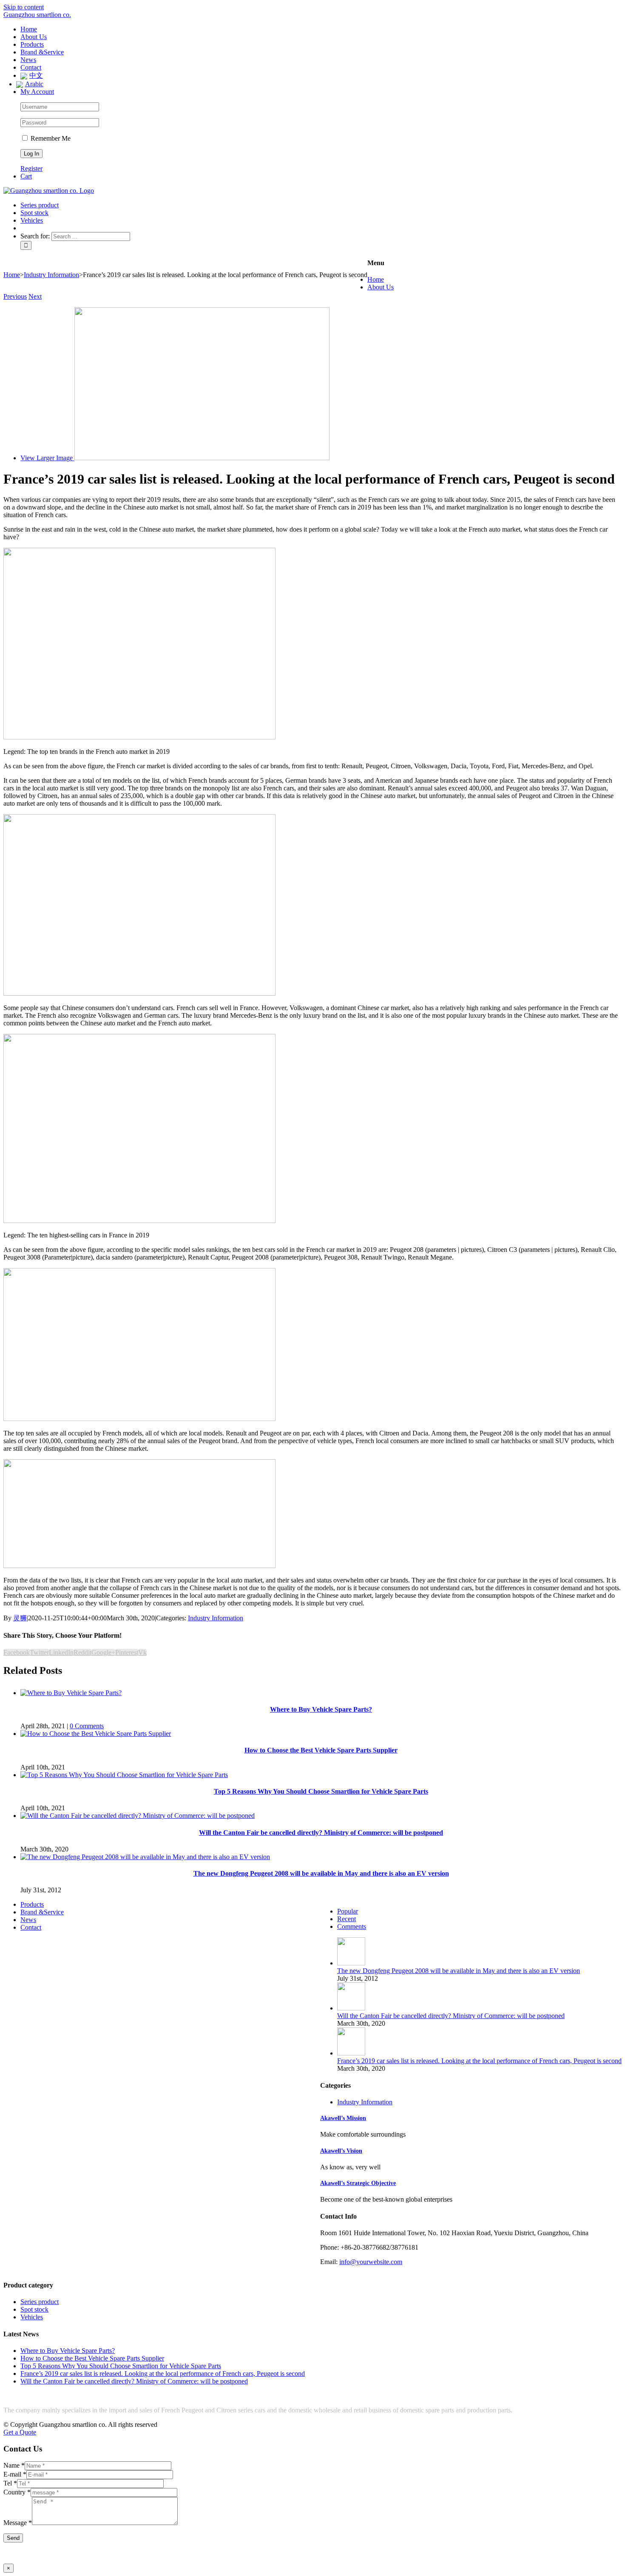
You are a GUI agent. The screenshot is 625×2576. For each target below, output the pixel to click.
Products (32, 1904)
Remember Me (50, 138)
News (28, 1920)
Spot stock (34, 2309)
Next (35, 296)
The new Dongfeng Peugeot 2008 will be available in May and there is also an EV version (321, 1873)
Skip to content (24, 7)
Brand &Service (42, 1912)
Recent (347, 1919)
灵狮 (20, 1618)
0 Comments (87, 1726)
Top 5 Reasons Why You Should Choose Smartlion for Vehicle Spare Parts (321, 1791)
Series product (40, 2302)
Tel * (10, 2483)
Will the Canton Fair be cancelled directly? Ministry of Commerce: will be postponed (321, 1833)
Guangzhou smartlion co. (37, 15)
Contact (31, 1927)
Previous (15, 296)
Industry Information (216, 1618)
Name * (14, 2465)
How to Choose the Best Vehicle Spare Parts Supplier (321, 1750)
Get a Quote (20, 2432)
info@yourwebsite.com (371, 2262)
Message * (18, 2523)
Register (31, 168)
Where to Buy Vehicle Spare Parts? (321, 1709)
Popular (348, 1911)
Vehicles (32, 2317)
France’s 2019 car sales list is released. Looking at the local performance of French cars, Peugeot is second (479, 2061)
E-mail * (15, 2474)
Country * (17, 2492)
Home (376, 279)
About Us (381, 287)
